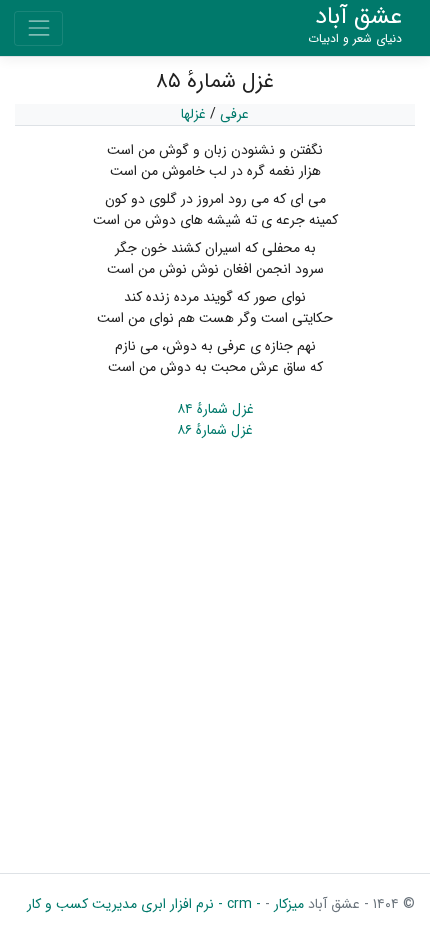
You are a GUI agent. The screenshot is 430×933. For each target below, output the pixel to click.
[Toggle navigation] (38, 28)
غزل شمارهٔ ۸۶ (215, 430)
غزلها (193, 114)
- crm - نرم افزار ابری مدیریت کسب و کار (144, 904)
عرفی (234, 114)
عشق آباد (355, 25)
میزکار (287, 904)
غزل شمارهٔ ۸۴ (215, 409)
